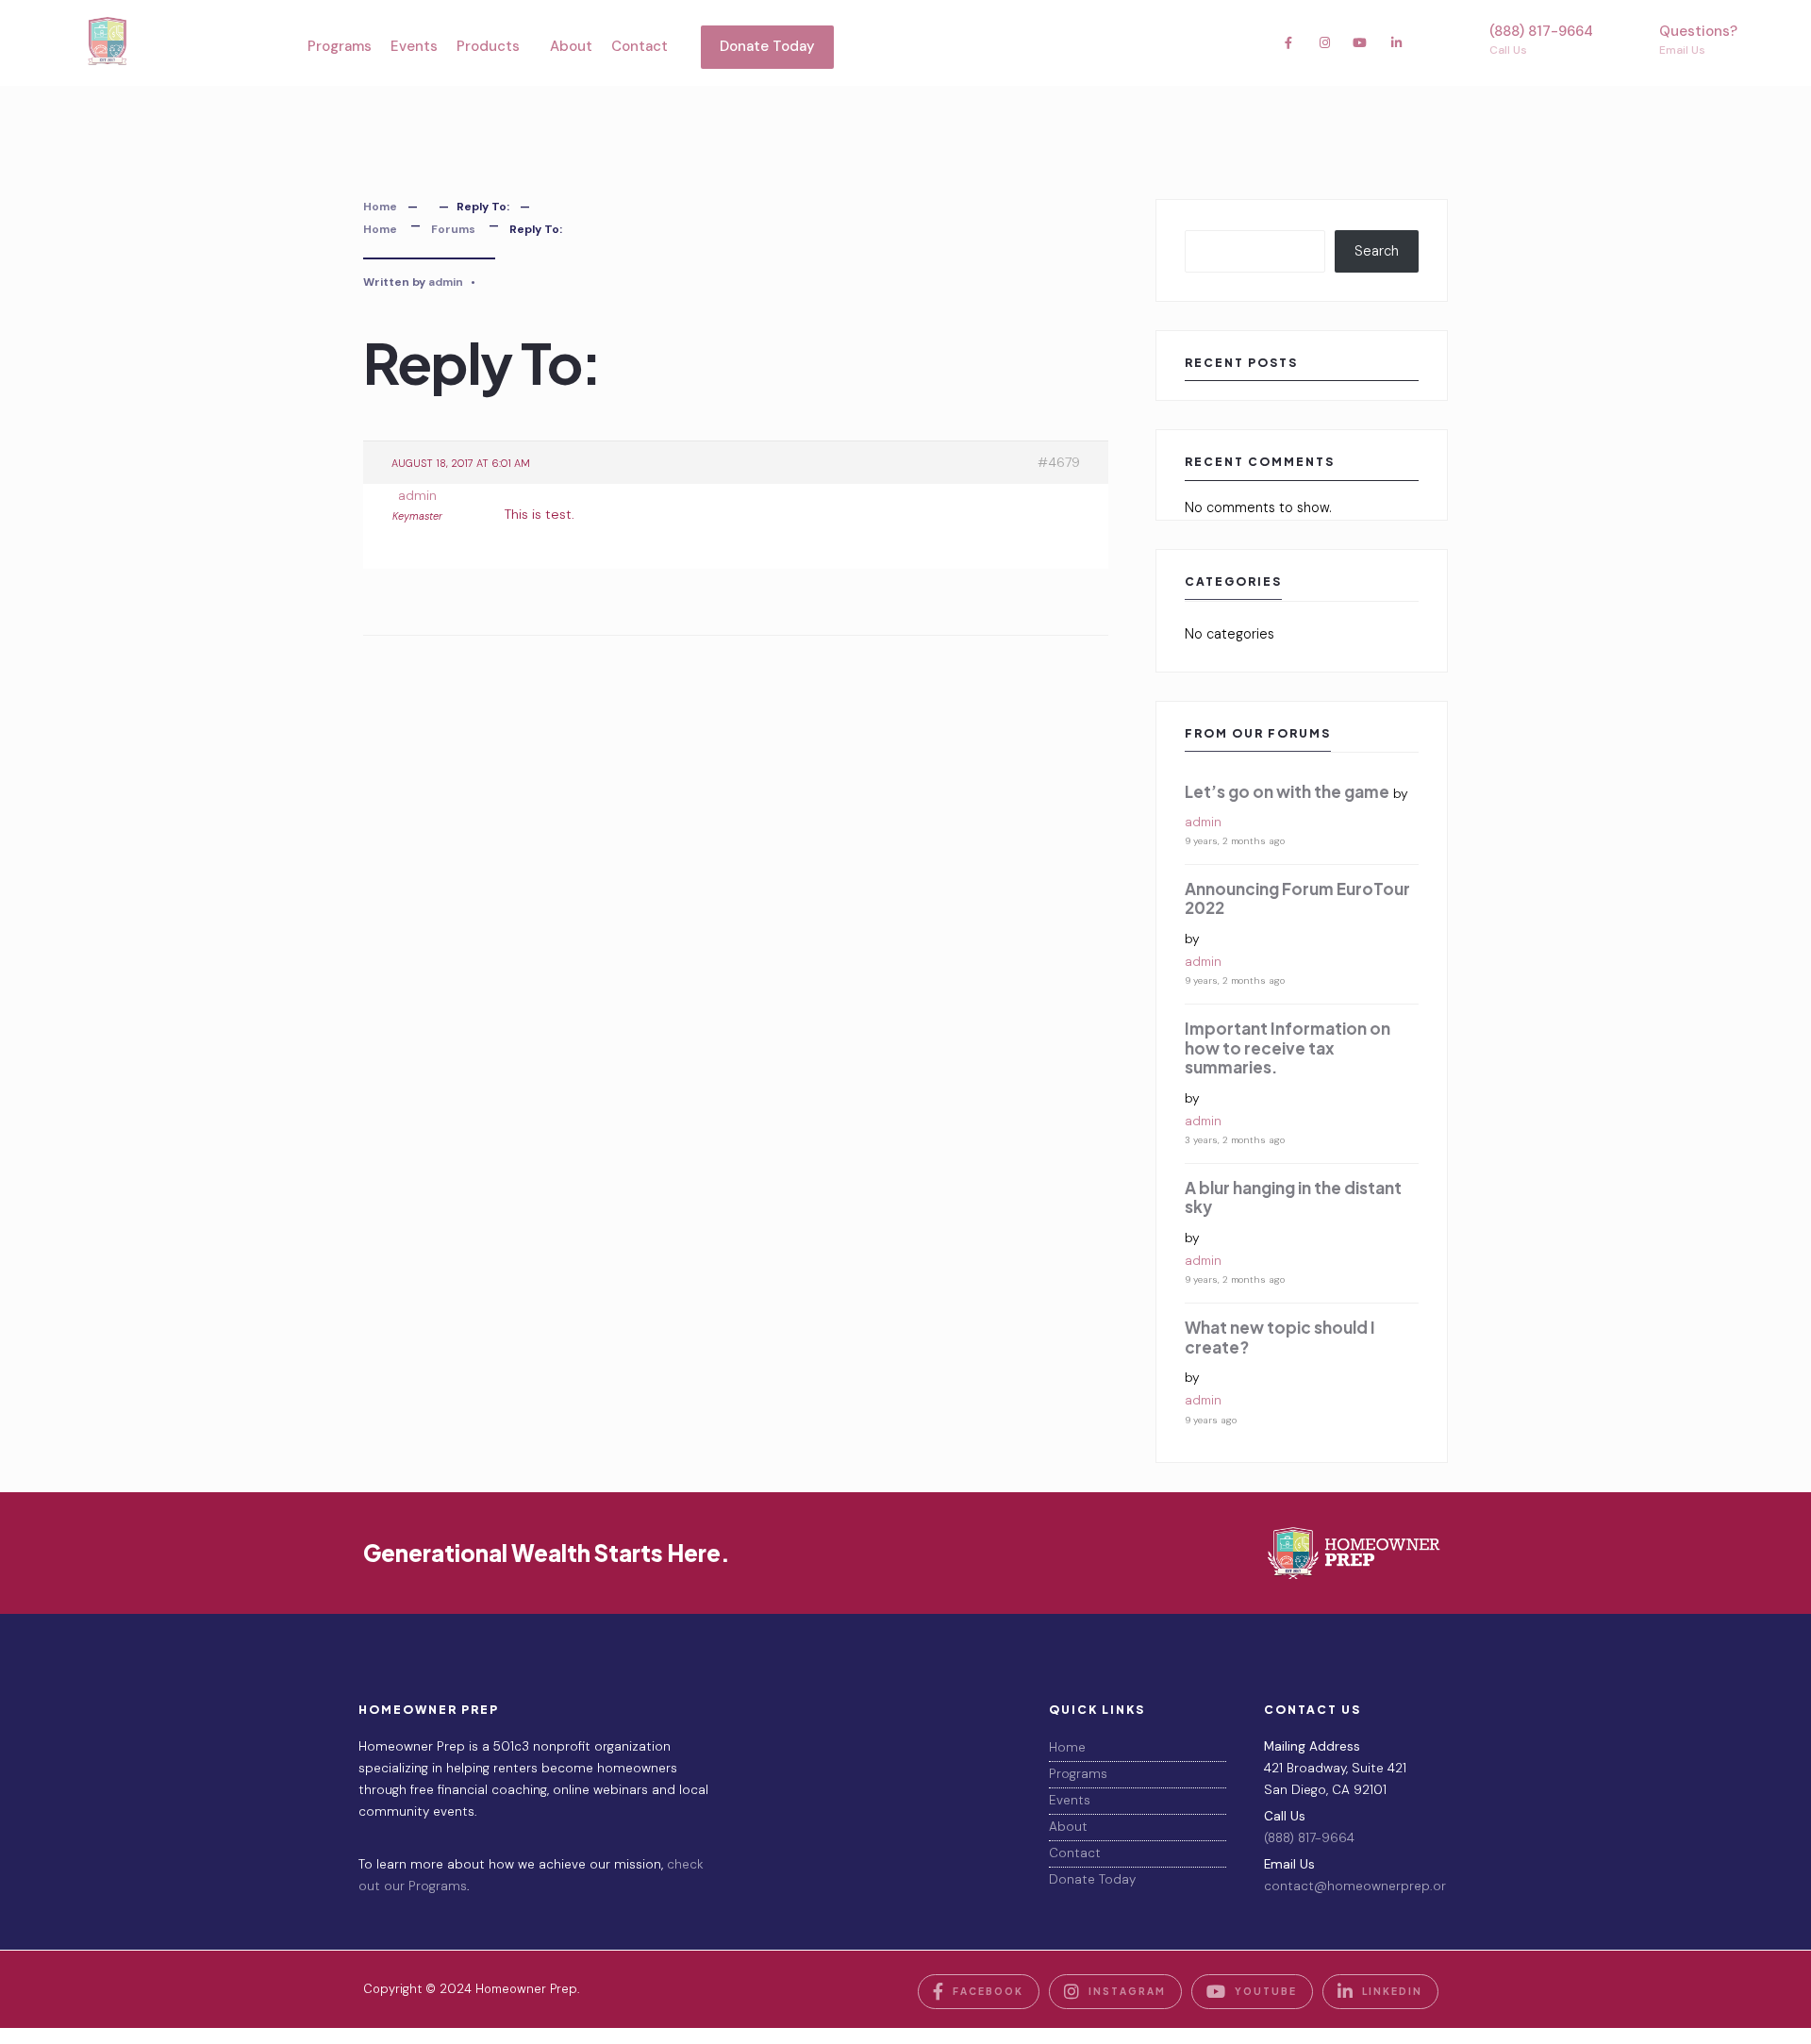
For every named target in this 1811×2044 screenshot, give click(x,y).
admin (446, 282)
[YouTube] (1360, 42)
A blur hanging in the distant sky (1293, 1197)
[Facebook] (1288, 42)
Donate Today (767, 46)
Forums (453, 229)
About (571, 46)
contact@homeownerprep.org (1358, 1886)
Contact (640, 46)
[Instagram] (1324, 42)
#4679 (1059, 462)
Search (1377, 251)
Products (488, 46)
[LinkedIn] (1396, 42)
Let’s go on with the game (1287, 791)
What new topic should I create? (1280, 1337)
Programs (340, 46)
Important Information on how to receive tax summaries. (1288, 1047)
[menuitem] (494, 47)
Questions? (1698, 40)
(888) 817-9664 (1541, 40)
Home (380, 207)
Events (414, 46)
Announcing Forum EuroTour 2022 (1297, 898)
